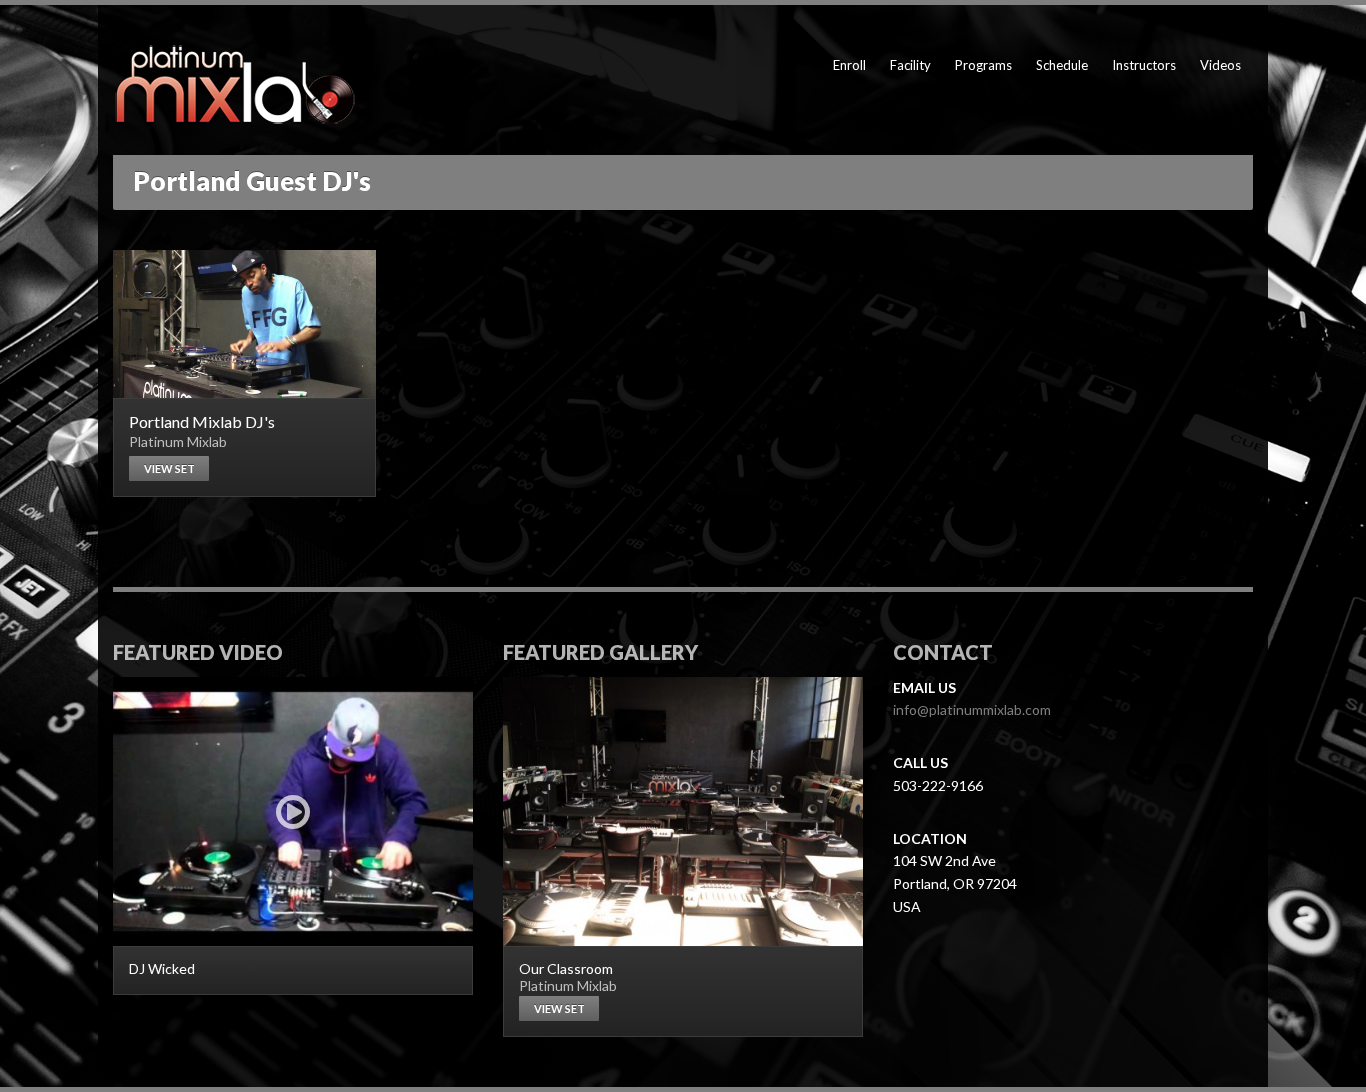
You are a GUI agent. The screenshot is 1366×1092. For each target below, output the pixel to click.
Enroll (849, 65)
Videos (1220, 65)
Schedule (1062, 65)
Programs (983, 65)
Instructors (1144, 65)
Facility (910, 65)
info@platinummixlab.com (972, 709)
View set (169, 468)
